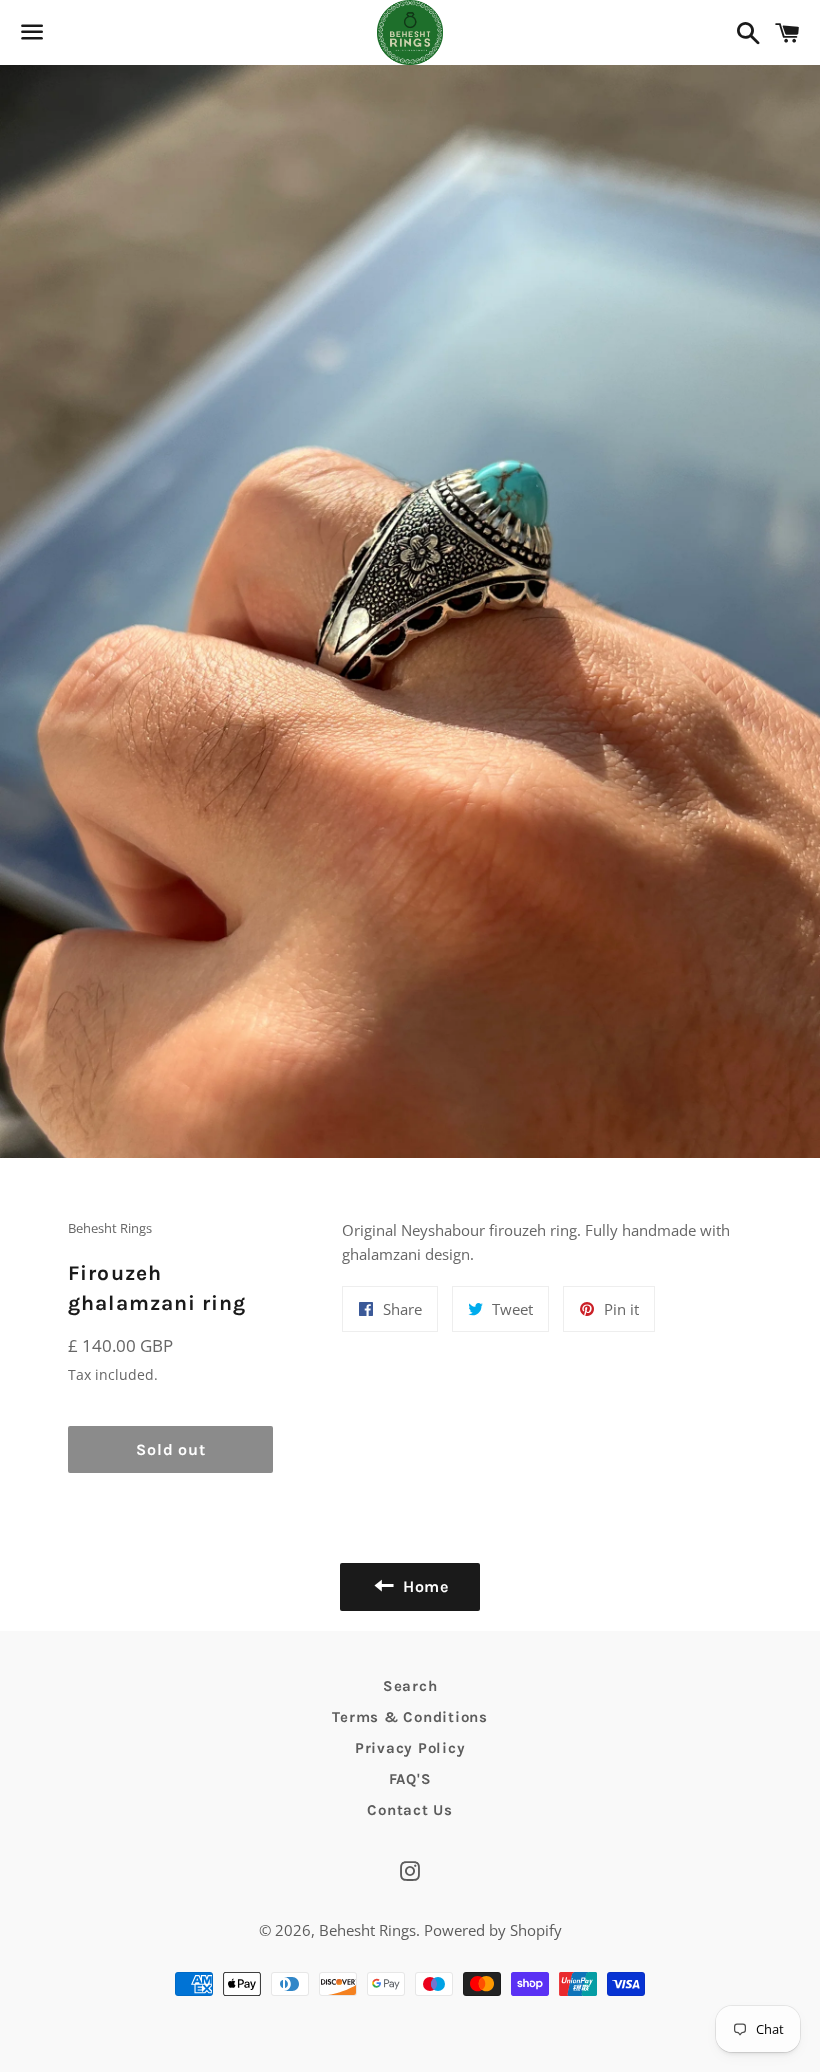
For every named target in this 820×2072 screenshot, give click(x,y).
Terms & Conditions (410, 1717)
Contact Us (410, 1810)
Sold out (170, 1449)
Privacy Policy (410, 1748)
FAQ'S (410, 1779)
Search (410, 1686)
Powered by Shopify (493, 1930)
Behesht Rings (367, 1930)
